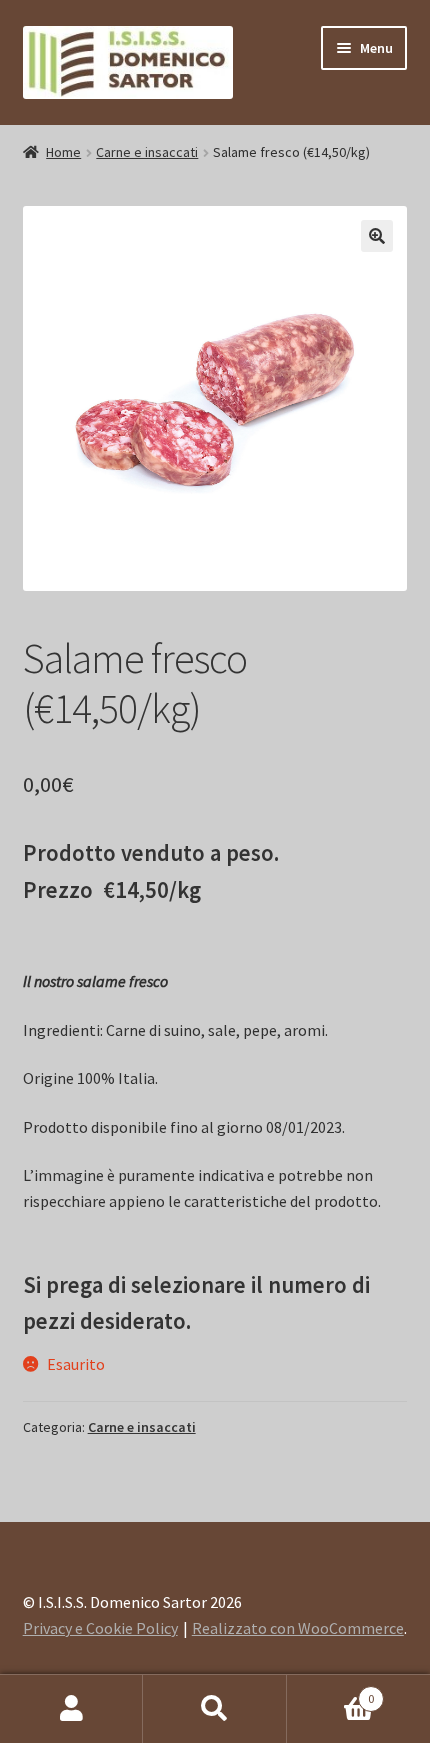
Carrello (331, 1691)
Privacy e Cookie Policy (100, 1628)
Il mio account (71, 1709)
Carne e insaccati (147, 152)
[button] (377, 236)
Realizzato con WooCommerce (298, 1628)
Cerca (214, 1709)
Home (63, 152)
